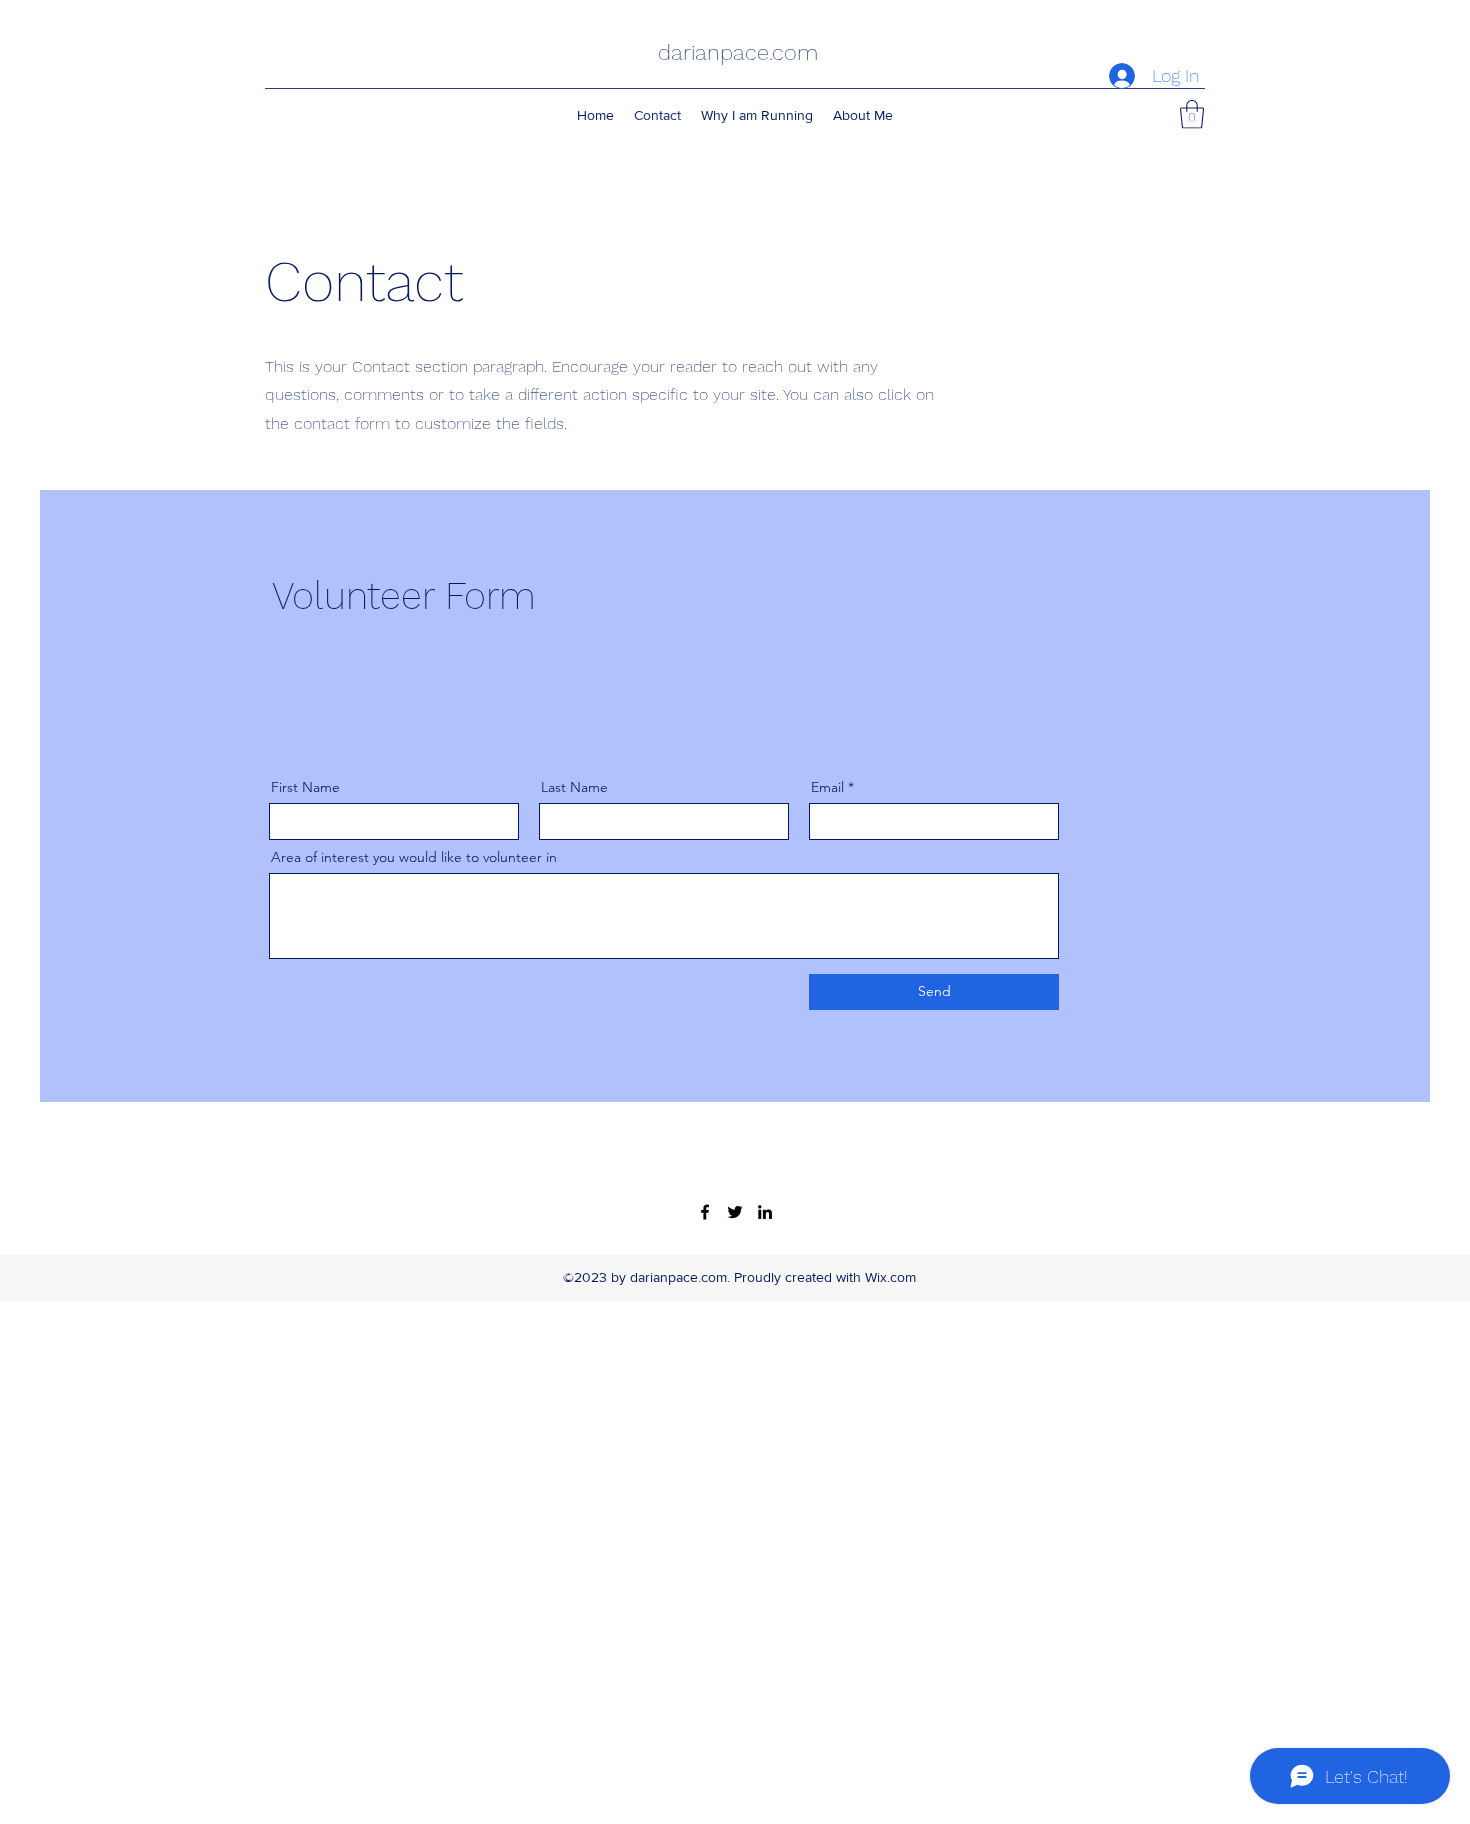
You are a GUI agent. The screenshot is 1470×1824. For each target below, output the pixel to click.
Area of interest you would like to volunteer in (414, 857)
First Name (305, 787)
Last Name (574, 787)
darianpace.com (738, 52)
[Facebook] (705, 1212)
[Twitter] (735, 1212)
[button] (1192, 114)
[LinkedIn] (765, 1212)
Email (827, 787)
